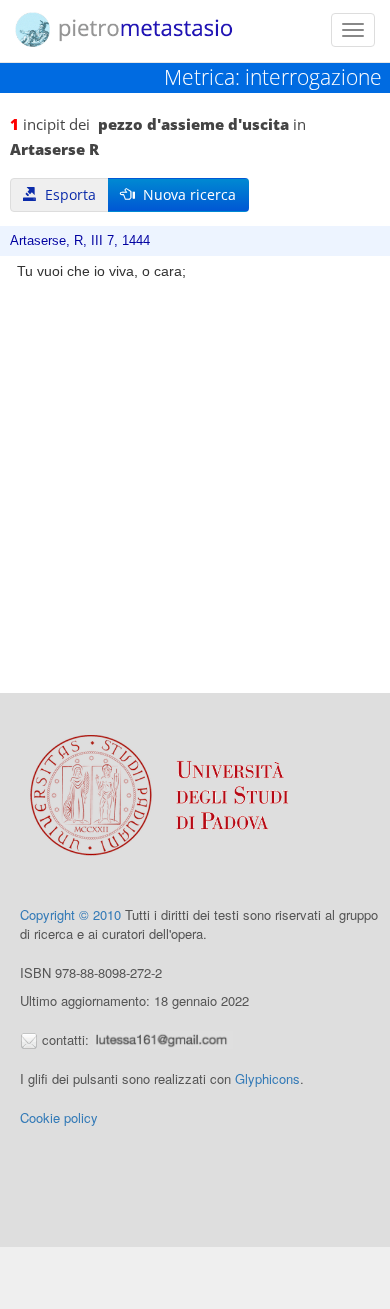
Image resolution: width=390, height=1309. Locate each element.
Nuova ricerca (185, 194)
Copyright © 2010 (70, 914)
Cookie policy (59, 1117)
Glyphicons (267, 1078)
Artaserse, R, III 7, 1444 (80, 241)
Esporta (66, 194)
